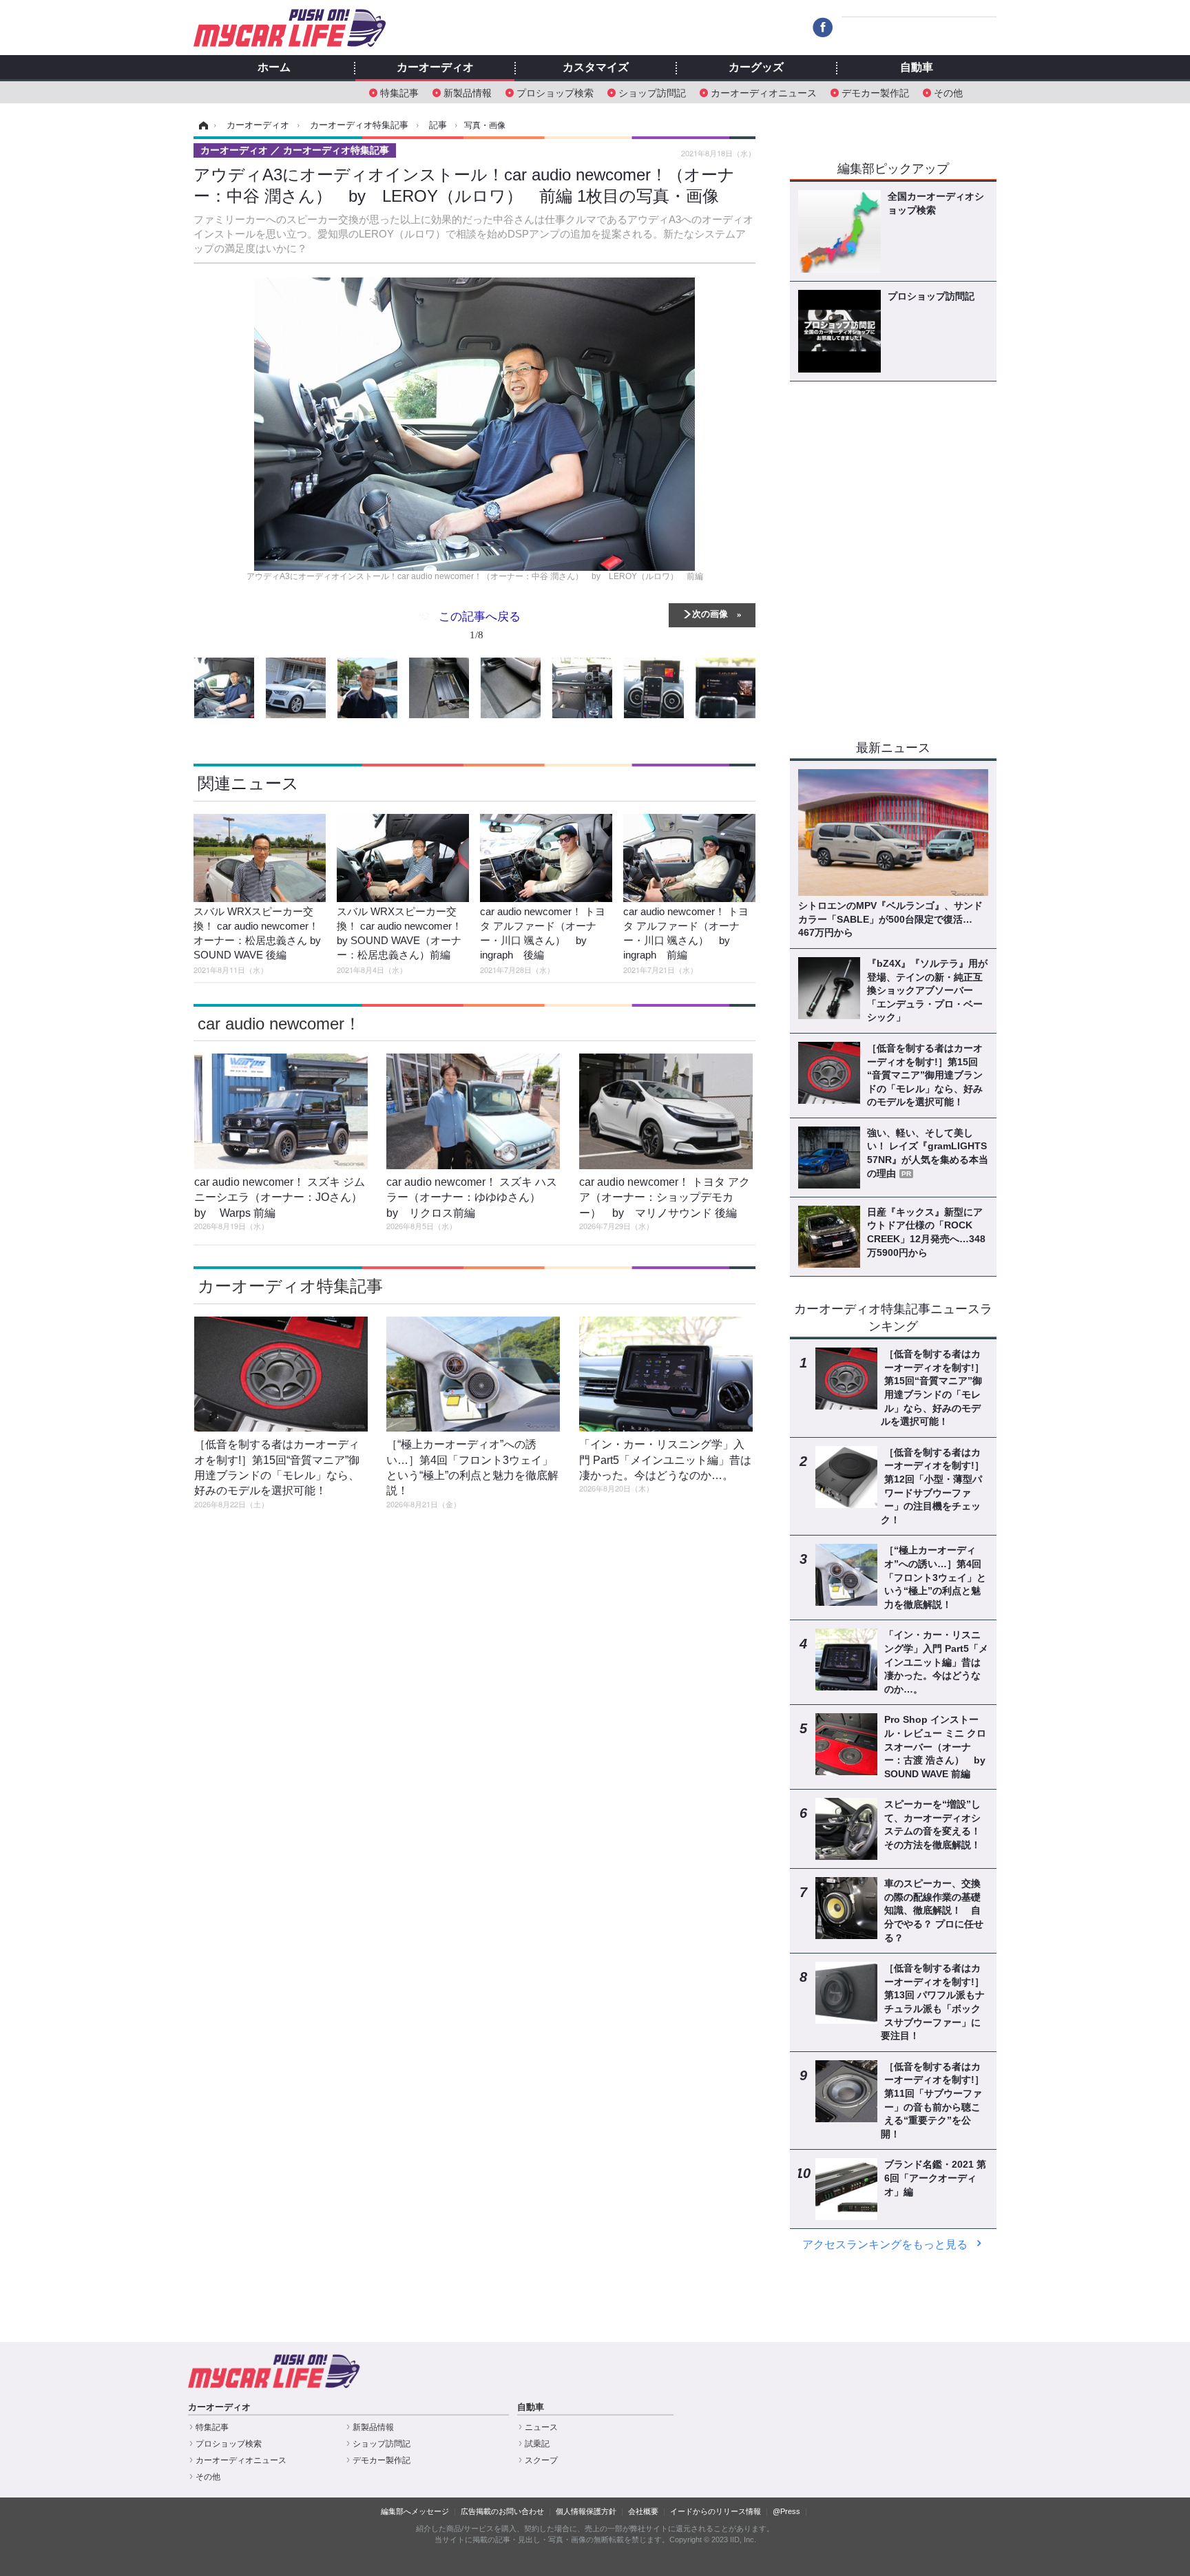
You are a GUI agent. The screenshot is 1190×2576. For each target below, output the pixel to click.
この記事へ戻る (480, 624)
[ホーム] (201, 125)
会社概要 (643, 2511)
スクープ (541, 2460)
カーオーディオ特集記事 (290, 1286)
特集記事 (399, 92)
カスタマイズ (596, 67)
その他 (948, 92)
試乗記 (537, 2444)
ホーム (274, 67)
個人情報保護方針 (586, 2511)
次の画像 (710, 613)
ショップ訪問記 (652, 92)
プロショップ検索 (555, 92)
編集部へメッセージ (415, 2511)
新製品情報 (468, 92)
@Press (786, 2511)
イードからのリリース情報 (716, 2511)
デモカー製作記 (875, 92)
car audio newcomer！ (279, 1024)
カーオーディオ (435, 67)
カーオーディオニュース (764, 92)
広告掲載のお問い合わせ (502, 2511)
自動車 (917, 67)
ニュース (541, 2427)
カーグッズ (756, 67)
